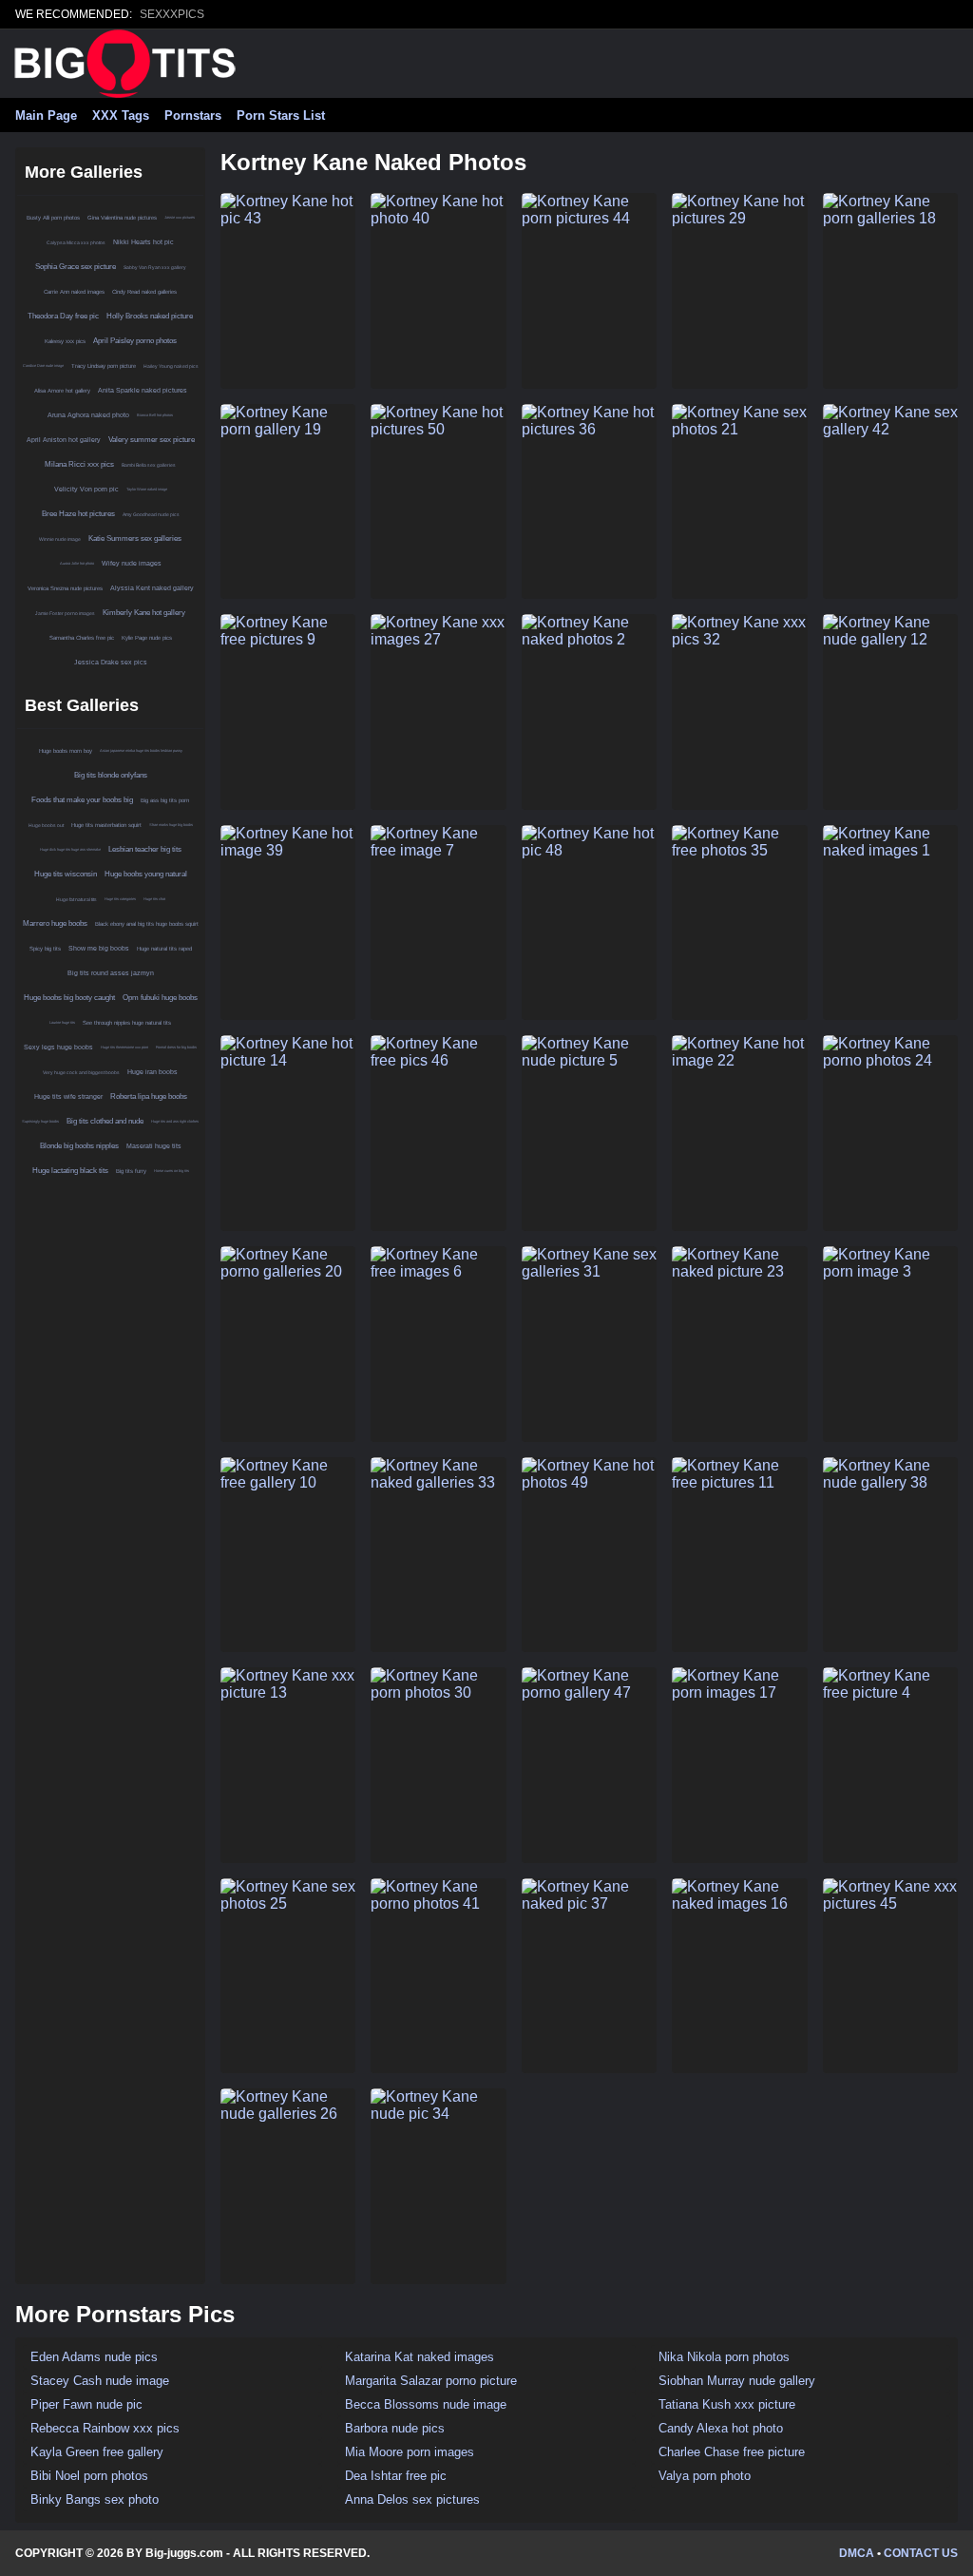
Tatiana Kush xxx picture (727, 2404)
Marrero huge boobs (55, 923)
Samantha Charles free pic (82, 638)
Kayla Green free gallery (97, 2452)
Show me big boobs (99, 948)
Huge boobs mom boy (66, 751)
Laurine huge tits (62, 1022)
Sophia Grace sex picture (76, 267)
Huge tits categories (120, 899)
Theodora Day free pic (63, 316)
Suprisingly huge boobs (40, 1121)
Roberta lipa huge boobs (149, 1096)
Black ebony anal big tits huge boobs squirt (147, 924)
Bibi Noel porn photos (89, 2476)
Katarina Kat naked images (420, 2357)
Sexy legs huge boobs (58, 1047)
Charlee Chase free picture (732, 2452)
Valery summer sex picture (152, 440)
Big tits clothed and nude (105, 1121)
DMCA (857, 2553)
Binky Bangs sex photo (95, 2499)
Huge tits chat (154, 899)
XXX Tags (121, 115)
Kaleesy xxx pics (65, 341)
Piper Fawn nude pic (86, 2404)
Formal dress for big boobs (176, 1047)
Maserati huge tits (154, 1146)
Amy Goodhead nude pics (151, 514)
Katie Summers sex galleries (135, 538)
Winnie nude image (60, 539)
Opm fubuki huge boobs (160, 998)
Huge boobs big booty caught (69, 998)
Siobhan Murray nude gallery (737, 2381)
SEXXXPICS (172, 14)
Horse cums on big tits (172, 1171)
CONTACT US (921, 2553)
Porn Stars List (281, 115)
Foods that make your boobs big (82, 800)
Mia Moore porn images (410, 2452)
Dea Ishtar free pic (396, 2476)
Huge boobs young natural (146, 874)
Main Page (46, 115)
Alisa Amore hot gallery (62, 391)
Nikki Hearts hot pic (143, 242)
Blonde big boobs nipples (79, 1146)
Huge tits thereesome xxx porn (124, 1047)
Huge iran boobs (153, 1072)
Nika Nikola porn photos (724, 2357)
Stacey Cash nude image (100, 2381)
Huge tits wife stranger (68, 1096)
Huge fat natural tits (76, 899)
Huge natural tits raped (164, 949)
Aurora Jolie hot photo (77, 563)
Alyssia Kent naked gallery (152, 588)
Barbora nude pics (395, 2428)
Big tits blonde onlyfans (111, 775)
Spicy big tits (45, 949)
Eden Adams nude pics (94, 2357)
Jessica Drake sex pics (111, 662)
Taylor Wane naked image (147, 489)
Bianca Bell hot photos (155, 415)
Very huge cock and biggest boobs (81, 1072)
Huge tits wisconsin (66, 874)
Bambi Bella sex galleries (149, 465)
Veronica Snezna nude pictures (65, 588)
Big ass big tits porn (165, 800)
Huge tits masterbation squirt (106, 825)
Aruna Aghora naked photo (88, 415)
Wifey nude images (132, 563)
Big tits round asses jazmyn (111, 973)
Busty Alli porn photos (53, 218)
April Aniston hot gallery (64, 440)
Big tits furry (131, 1171)
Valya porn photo (705, 2476)
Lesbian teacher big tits (145, 849)
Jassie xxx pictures (180, 217)
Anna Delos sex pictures (412, 2499)
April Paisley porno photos (135, 341)
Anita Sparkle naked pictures (143, 390)
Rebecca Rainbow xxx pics (105, 2428)
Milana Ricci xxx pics (79, 464)
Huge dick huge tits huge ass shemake (70, 849)
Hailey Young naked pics (171, 366)
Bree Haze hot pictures (78, 514)
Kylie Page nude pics (147, 638)
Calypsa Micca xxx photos (76, 242)
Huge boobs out (46, 825)
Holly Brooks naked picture (150, 316)
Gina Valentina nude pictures (122, 218)
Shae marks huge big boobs (171, 825)
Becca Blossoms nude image (426, 2404)
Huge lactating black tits (70, 1171)
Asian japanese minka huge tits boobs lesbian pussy (141, 750)
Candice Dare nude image (43, 365)
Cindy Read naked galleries (144, 292)
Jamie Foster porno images (65, 613)
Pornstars (193, 115)
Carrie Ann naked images (74, 292)
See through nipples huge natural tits (127, 1023)
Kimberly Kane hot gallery (144, 613)
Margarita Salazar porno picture (431, 2381)
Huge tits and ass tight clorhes (175, 1121)
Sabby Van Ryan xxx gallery (155, 267)
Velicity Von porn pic (86, 489)
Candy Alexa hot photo (721, 2428)
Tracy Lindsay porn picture (104, 366)
